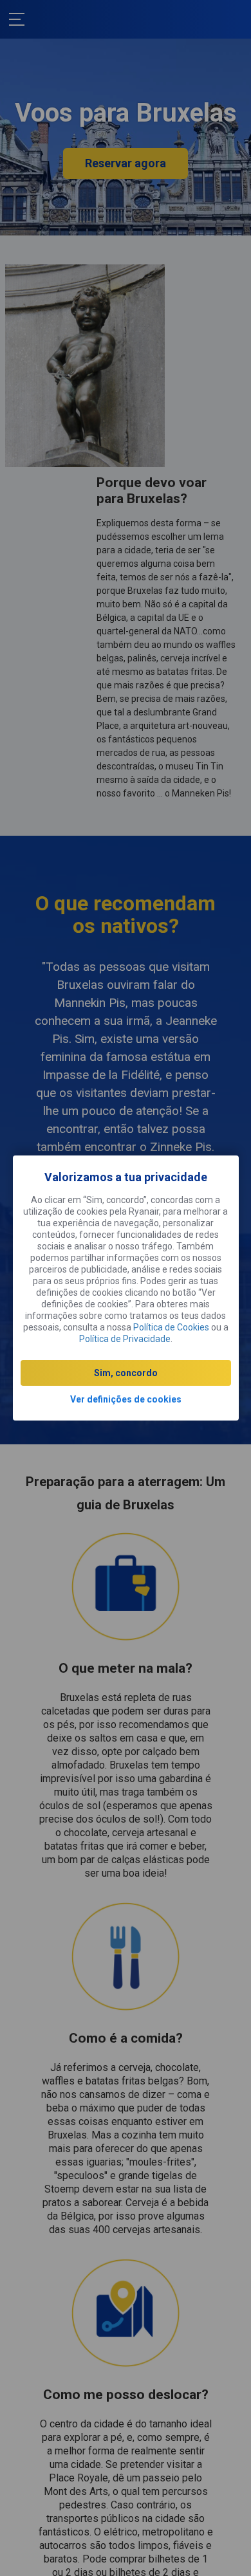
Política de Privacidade (125, 1339)
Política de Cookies (171, 1327)
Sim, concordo (126, 1373)
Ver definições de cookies (126, 1399)
